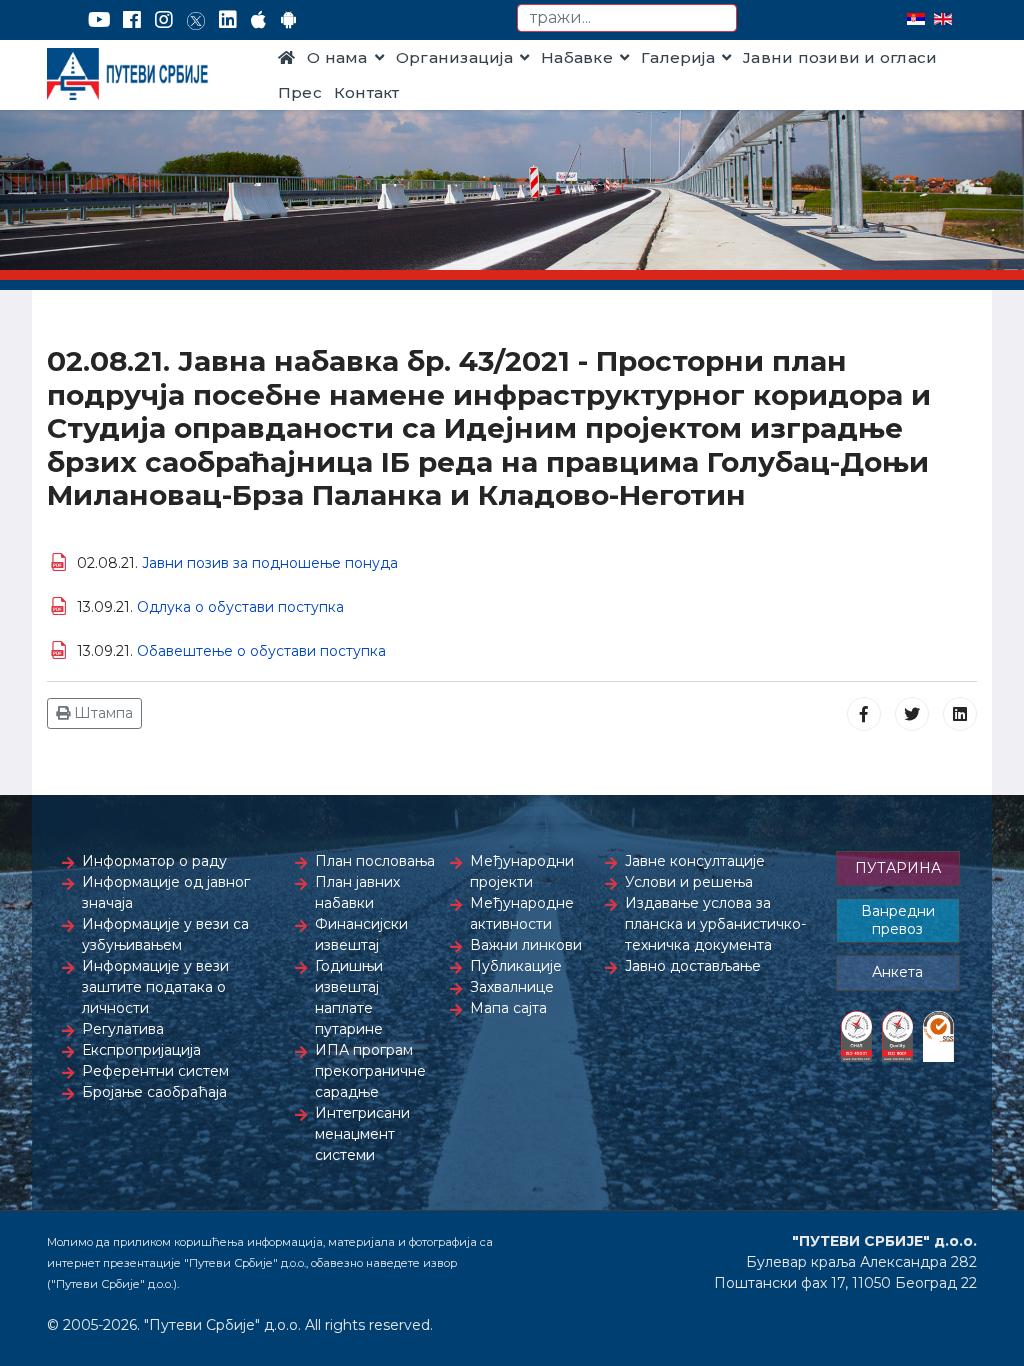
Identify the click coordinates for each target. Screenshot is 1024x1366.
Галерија (678, 57)
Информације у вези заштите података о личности (155, 987)
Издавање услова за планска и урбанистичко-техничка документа (715, 924)
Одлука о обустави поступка (240, 607)
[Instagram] (164, 20)
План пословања (375, 861)
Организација (454, 57)
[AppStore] (258, 20)
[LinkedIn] (228, 20)
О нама (337, 57)
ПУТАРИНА (898, 868)
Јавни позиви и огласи (840, 57)
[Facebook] (132, 20)
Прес (300, 92)
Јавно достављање (693, 966)
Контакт (367, 92)
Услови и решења (689, 882)
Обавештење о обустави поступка (261, 651)
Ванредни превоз (898, 920)
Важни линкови (526, 945)
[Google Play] (289, 20)
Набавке (577, 57)
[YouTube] (99, 20)
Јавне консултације (695, 861)
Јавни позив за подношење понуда (270, 563)
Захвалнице (512, 987)
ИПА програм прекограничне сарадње (370, 1071)
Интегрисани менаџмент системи (362, 1134)
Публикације (516, 966)
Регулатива (123, 1029)
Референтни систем (155, 1071)
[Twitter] (196, 20)
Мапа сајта (508, 1008)
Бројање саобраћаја (154, 1092)
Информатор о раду (154, 861)
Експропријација (141, 1050)
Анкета (897, 972)
